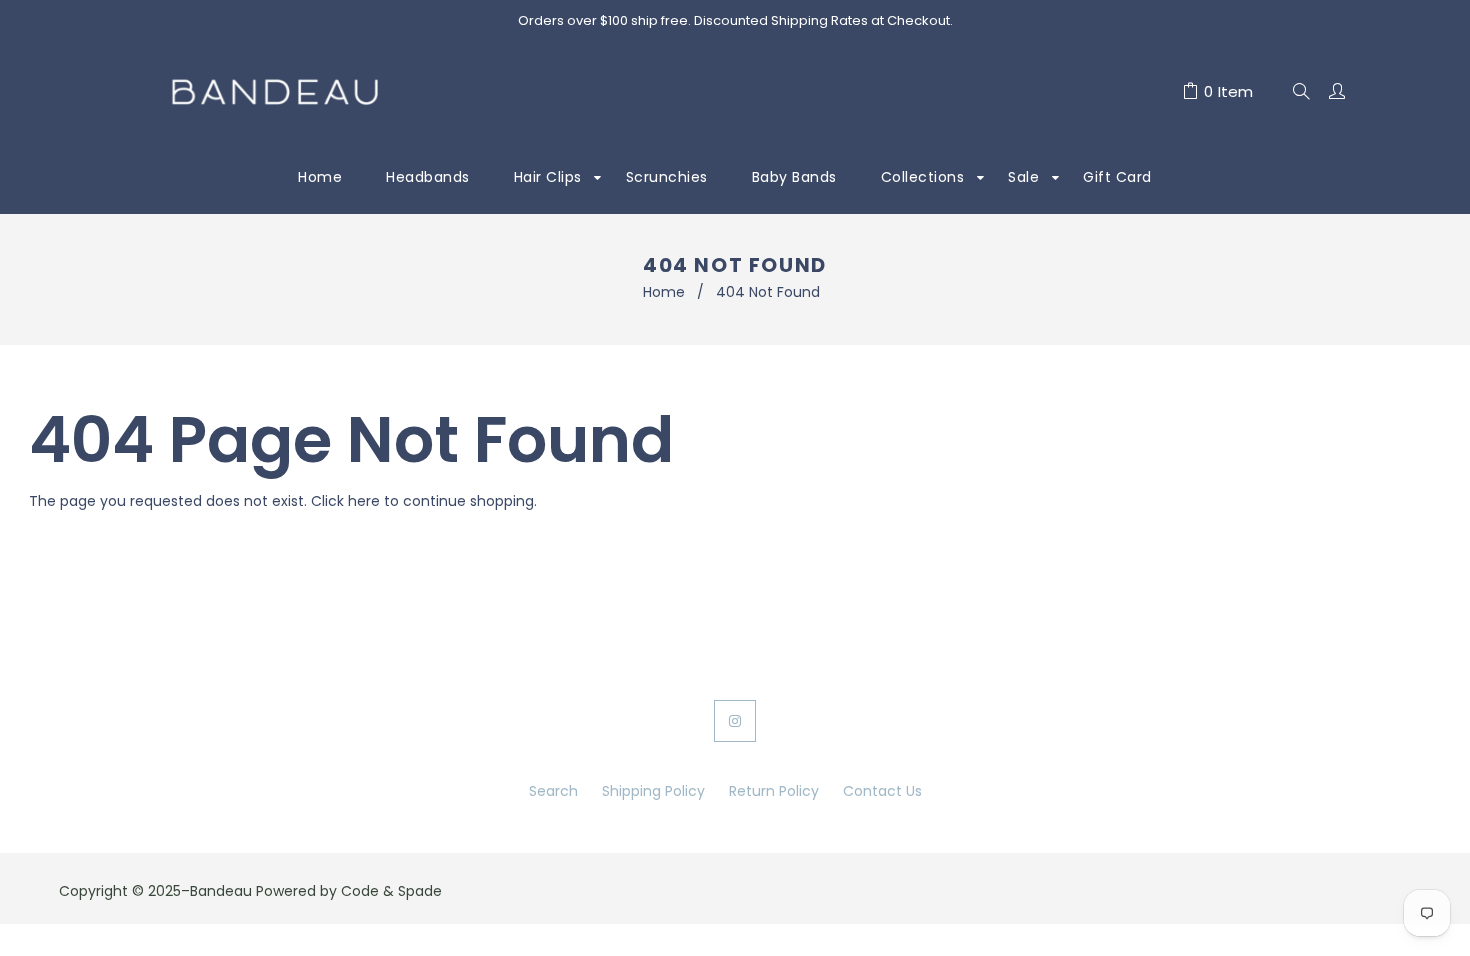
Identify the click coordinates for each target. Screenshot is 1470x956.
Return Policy (774, 791)
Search (553, 791)
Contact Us (882, 791)
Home (664, 292)
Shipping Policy (653, 791)
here (364, 501)
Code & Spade (391, 891)
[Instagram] (735, 721)
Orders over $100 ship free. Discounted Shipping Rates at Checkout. (735, 20)
